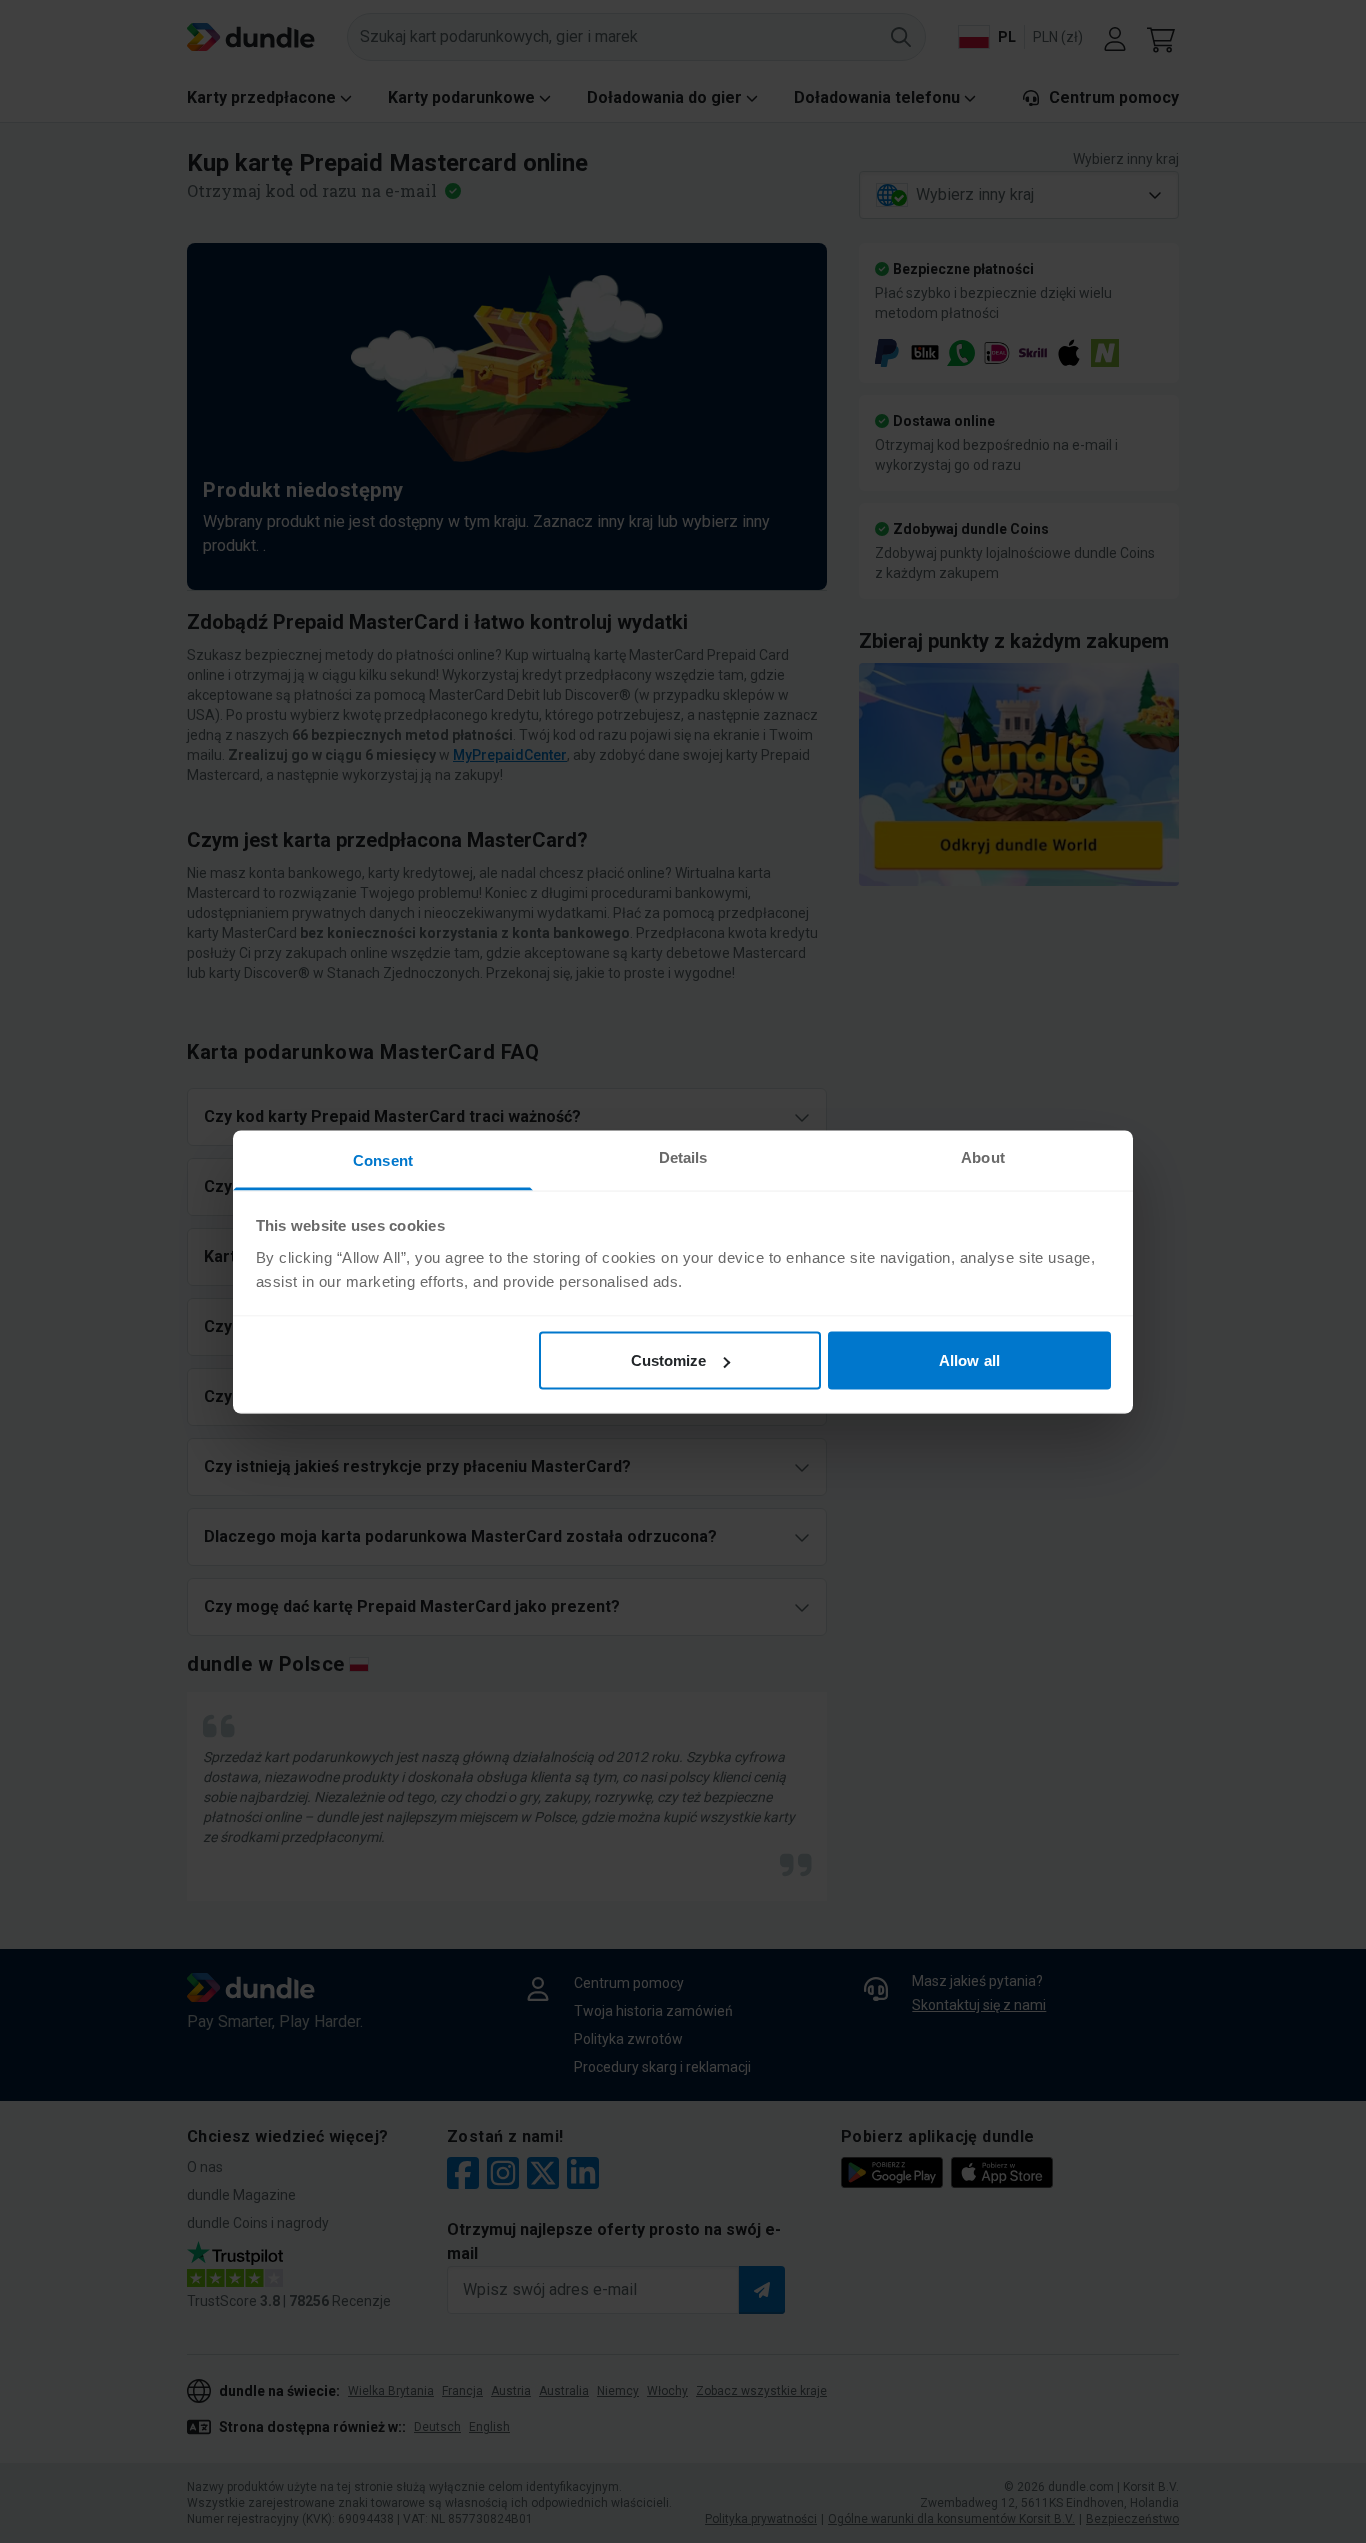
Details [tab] (683, 1156)
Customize (669, 1360)
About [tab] (983, 1156)
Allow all (969, 1360)
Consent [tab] (383, 1159)
